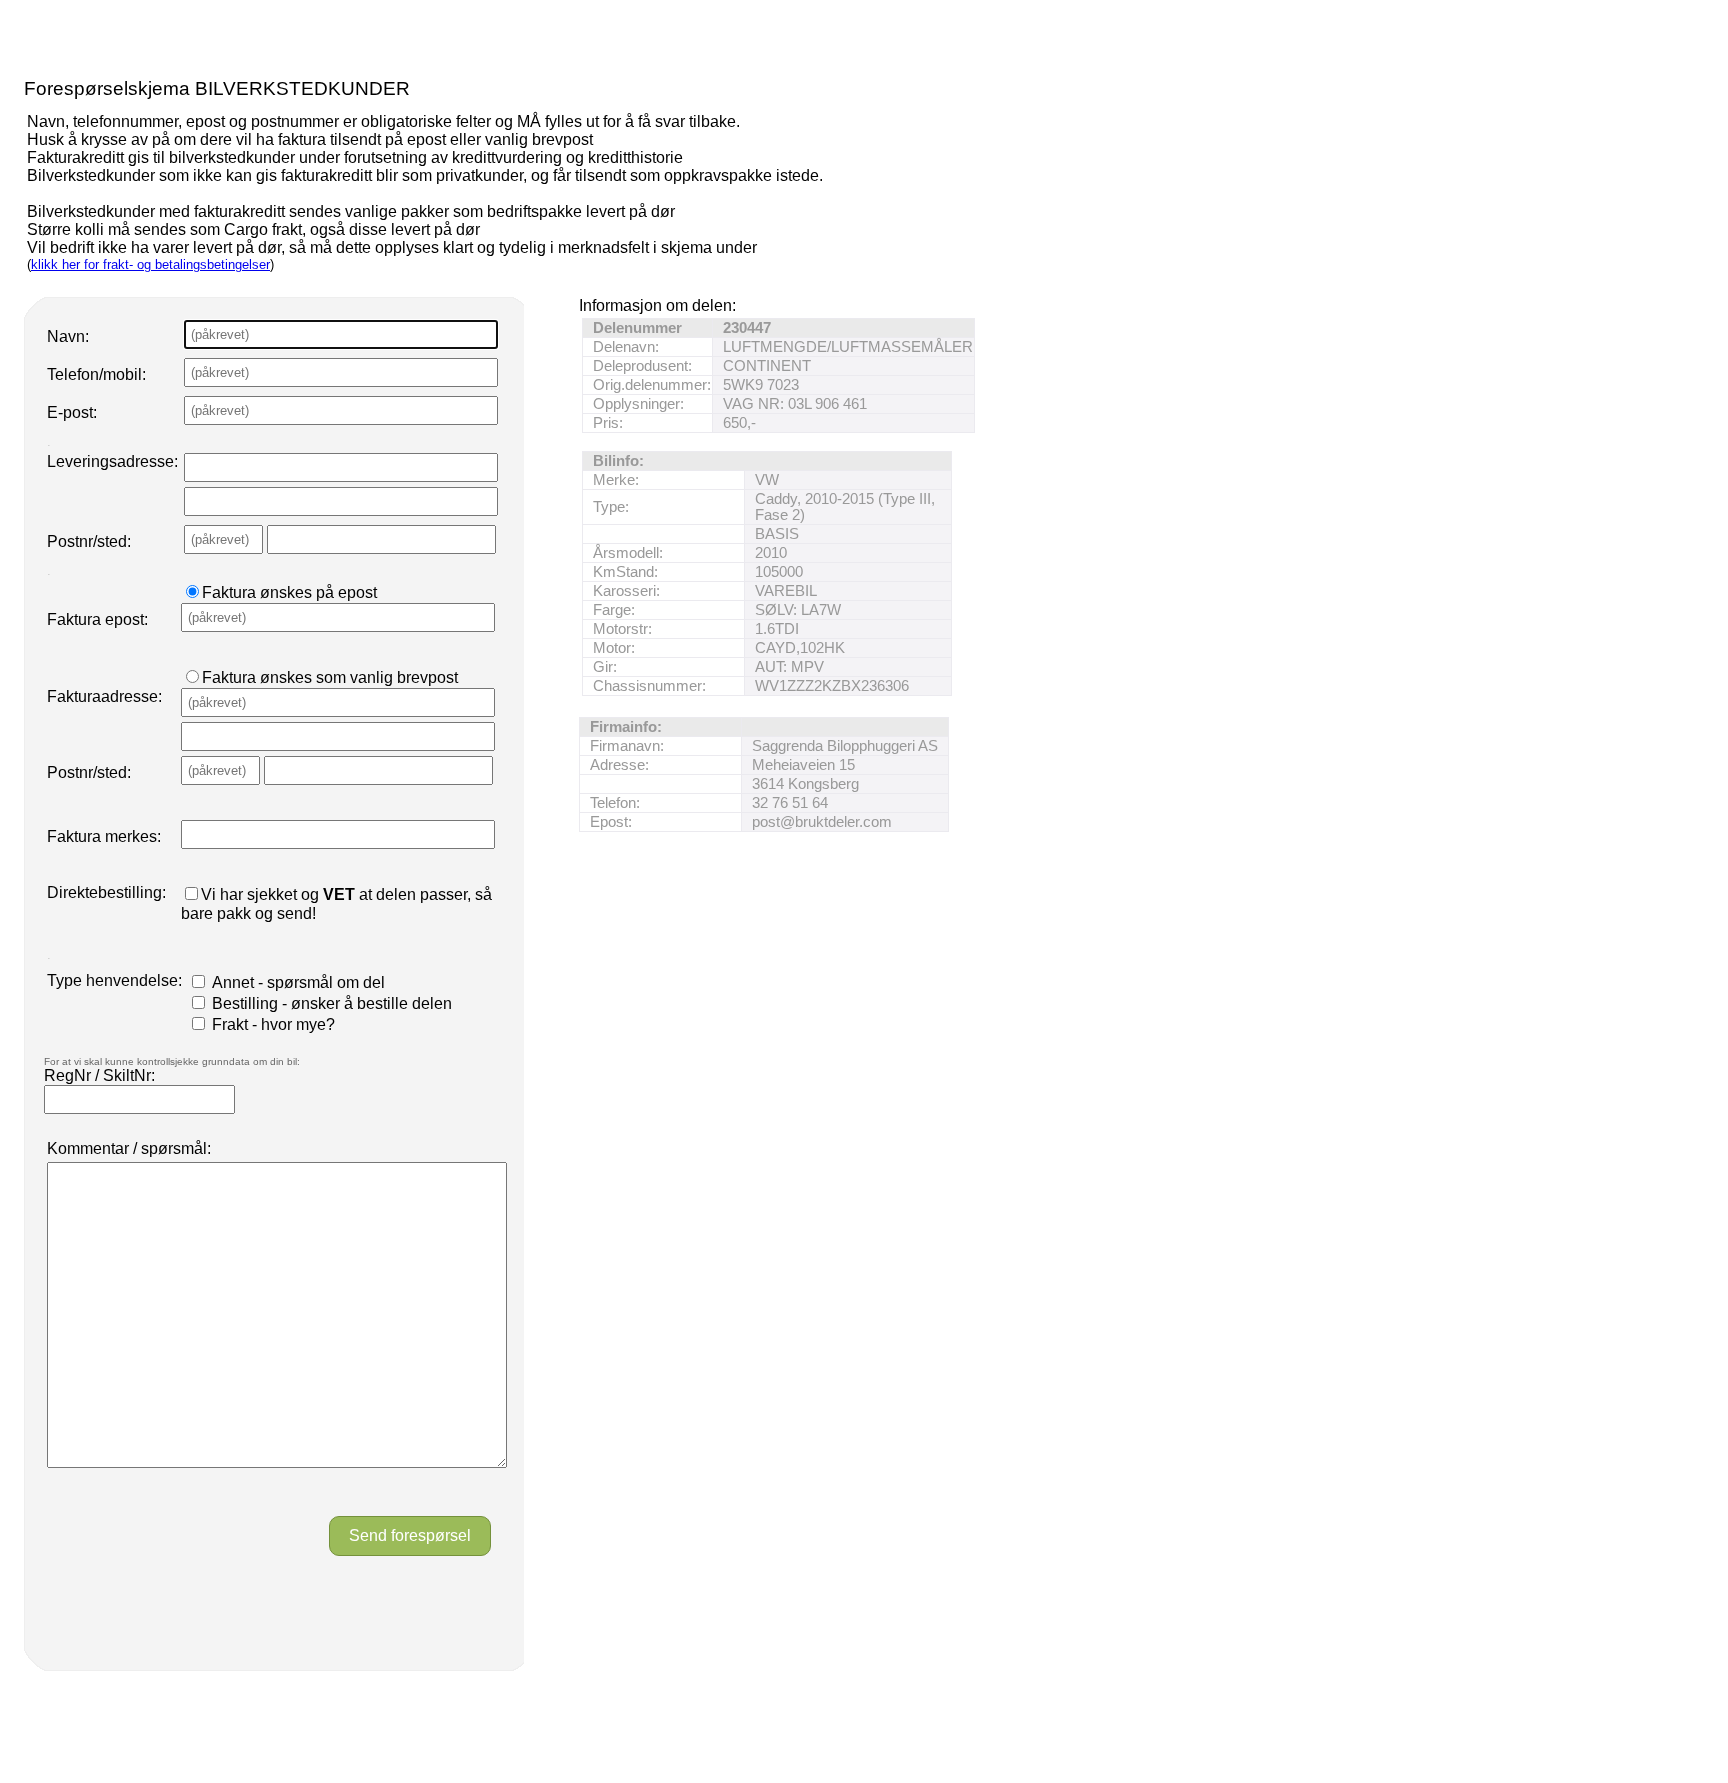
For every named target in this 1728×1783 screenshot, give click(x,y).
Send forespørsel (410, 1535)
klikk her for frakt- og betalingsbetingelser (150, 264)
